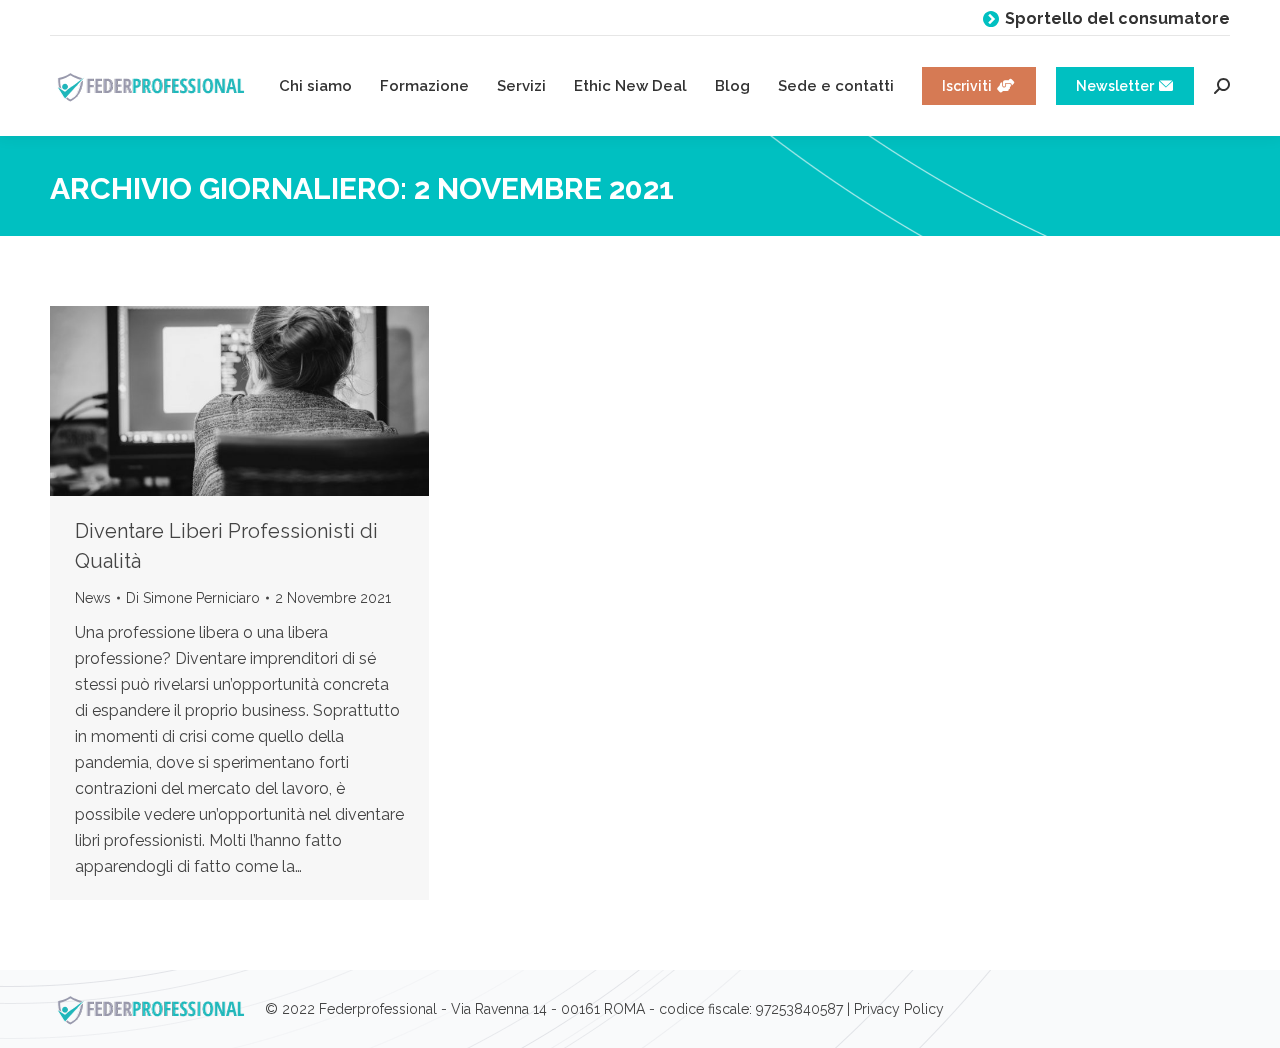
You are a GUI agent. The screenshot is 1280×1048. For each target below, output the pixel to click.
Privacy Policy (899, 1009)
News (93, 598)
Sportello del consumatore (1117, 18)
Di (193, 598)
